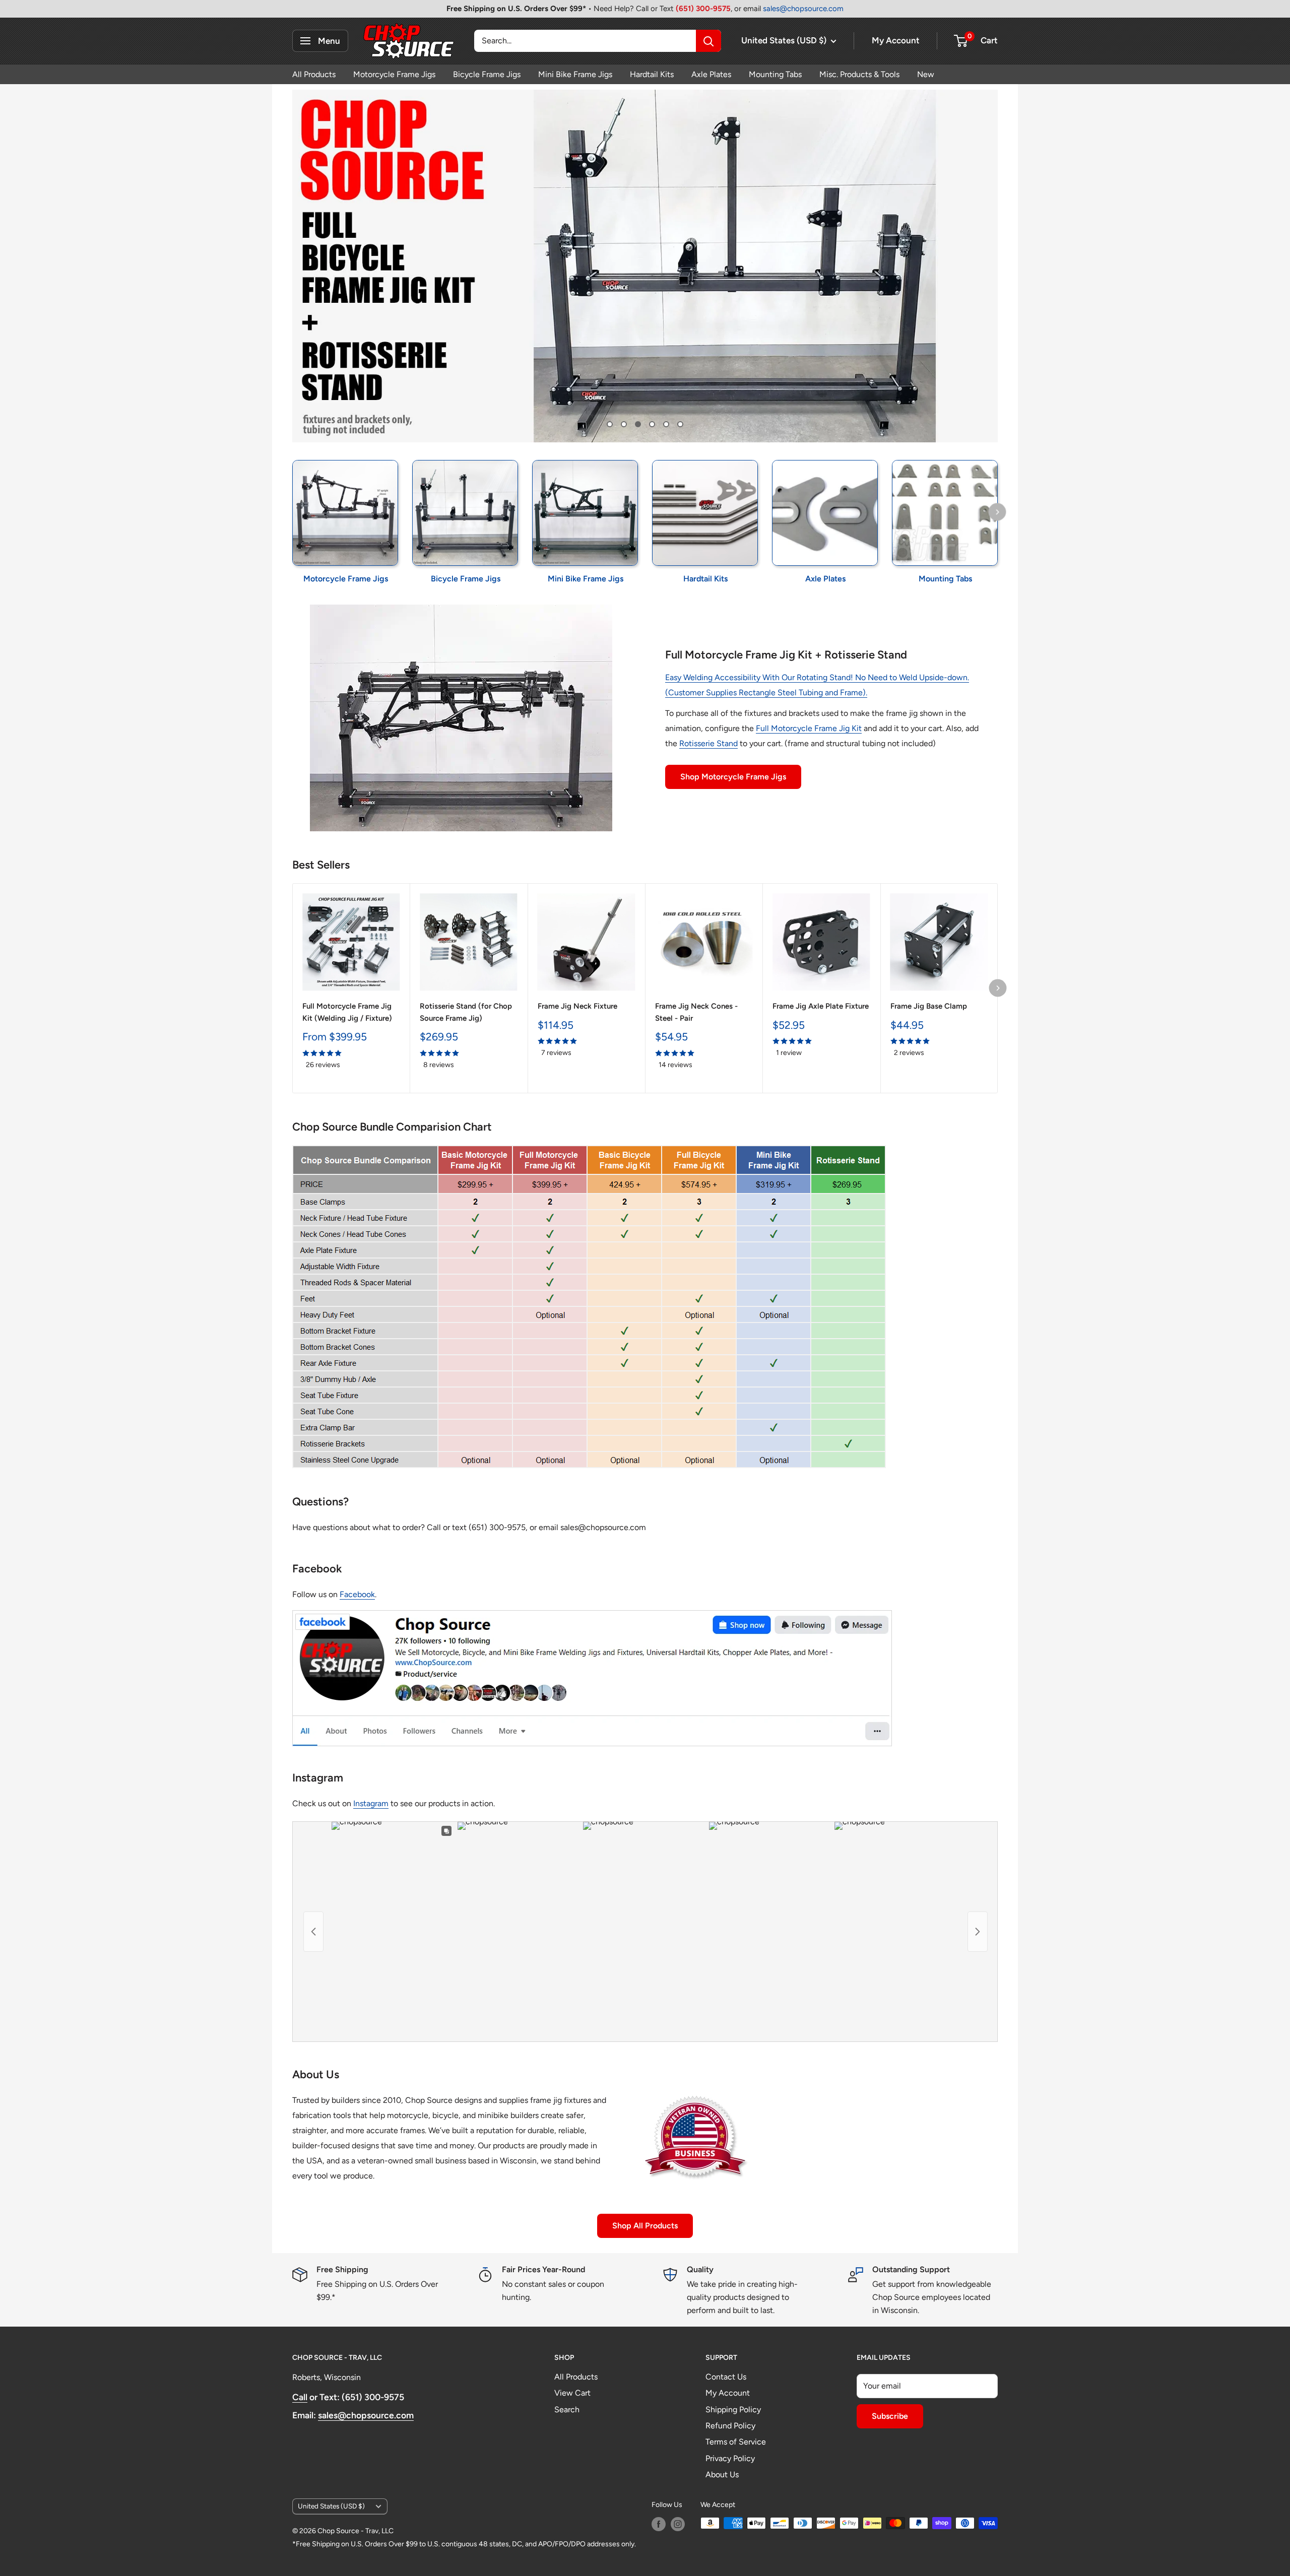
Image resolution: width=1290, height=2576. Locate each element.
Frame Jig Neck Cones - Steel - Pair (696, 1012)
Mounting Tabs (775, 74)
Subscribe (890, 2416)
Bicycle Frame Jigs (487, 74)
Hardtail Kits (652, 74)
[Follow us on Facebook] (659, 2524)
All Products (314, 74)
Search (567, 2409)
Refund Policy (730, 2426)
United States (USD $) (331, 2506)
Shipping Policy (733, 2409)
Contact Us (726, 2377)
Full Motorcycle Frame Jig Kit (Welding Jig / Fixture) (347, 1012)
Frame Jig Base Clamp (929, 1006)
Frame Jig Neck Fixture (577, 1006)
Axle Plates (711, 74)
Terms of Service (736, 2442)
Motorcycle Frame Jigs (394, 74)
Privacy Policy (730, 2458)
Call (300, 2397)
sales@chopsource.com (803, 9)
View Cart (572, 2393)
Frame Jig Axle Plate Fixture (821, 1006)
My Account (896, 40)
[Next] (997, 512)
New (926, 74)
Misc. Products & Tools (859, 74)
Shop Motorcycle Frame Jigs (733, 777)
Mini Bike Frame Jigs (575, 74)
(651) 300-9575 (703, 9)
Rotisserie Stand (708, 743)
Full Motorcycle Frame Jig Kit (809, 728)
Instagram (371, 1803)
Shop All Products (645, 2226)
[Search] (708, 41)
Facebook (357, 1594)
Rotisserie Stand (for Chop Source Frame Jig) (466, 1012)
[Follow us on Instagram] (678, 2524)
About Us (722, 2474)
